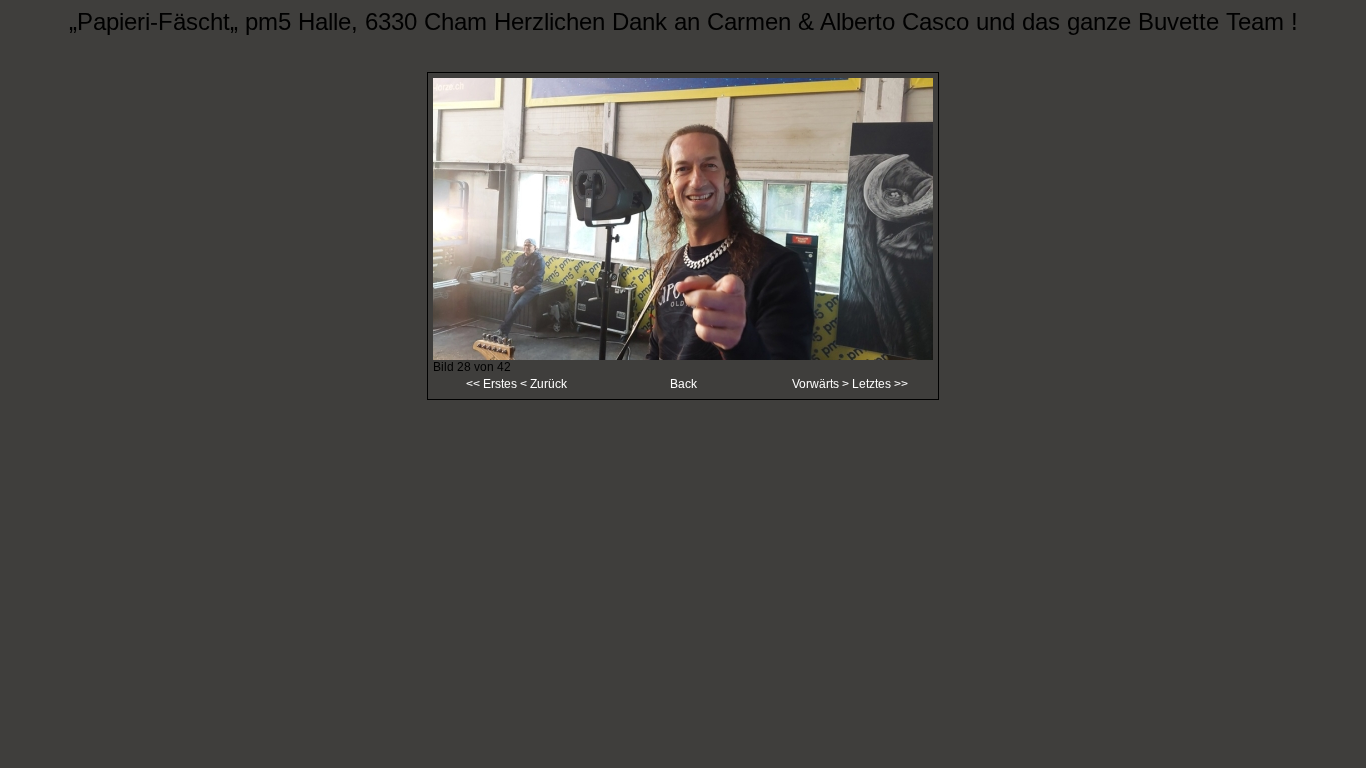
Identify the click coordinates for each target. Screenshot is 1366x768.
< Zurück (542, 384)
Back (683, 384)
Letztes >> (880, 384)
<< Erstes (491, 384)
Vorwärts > (822, 384)
